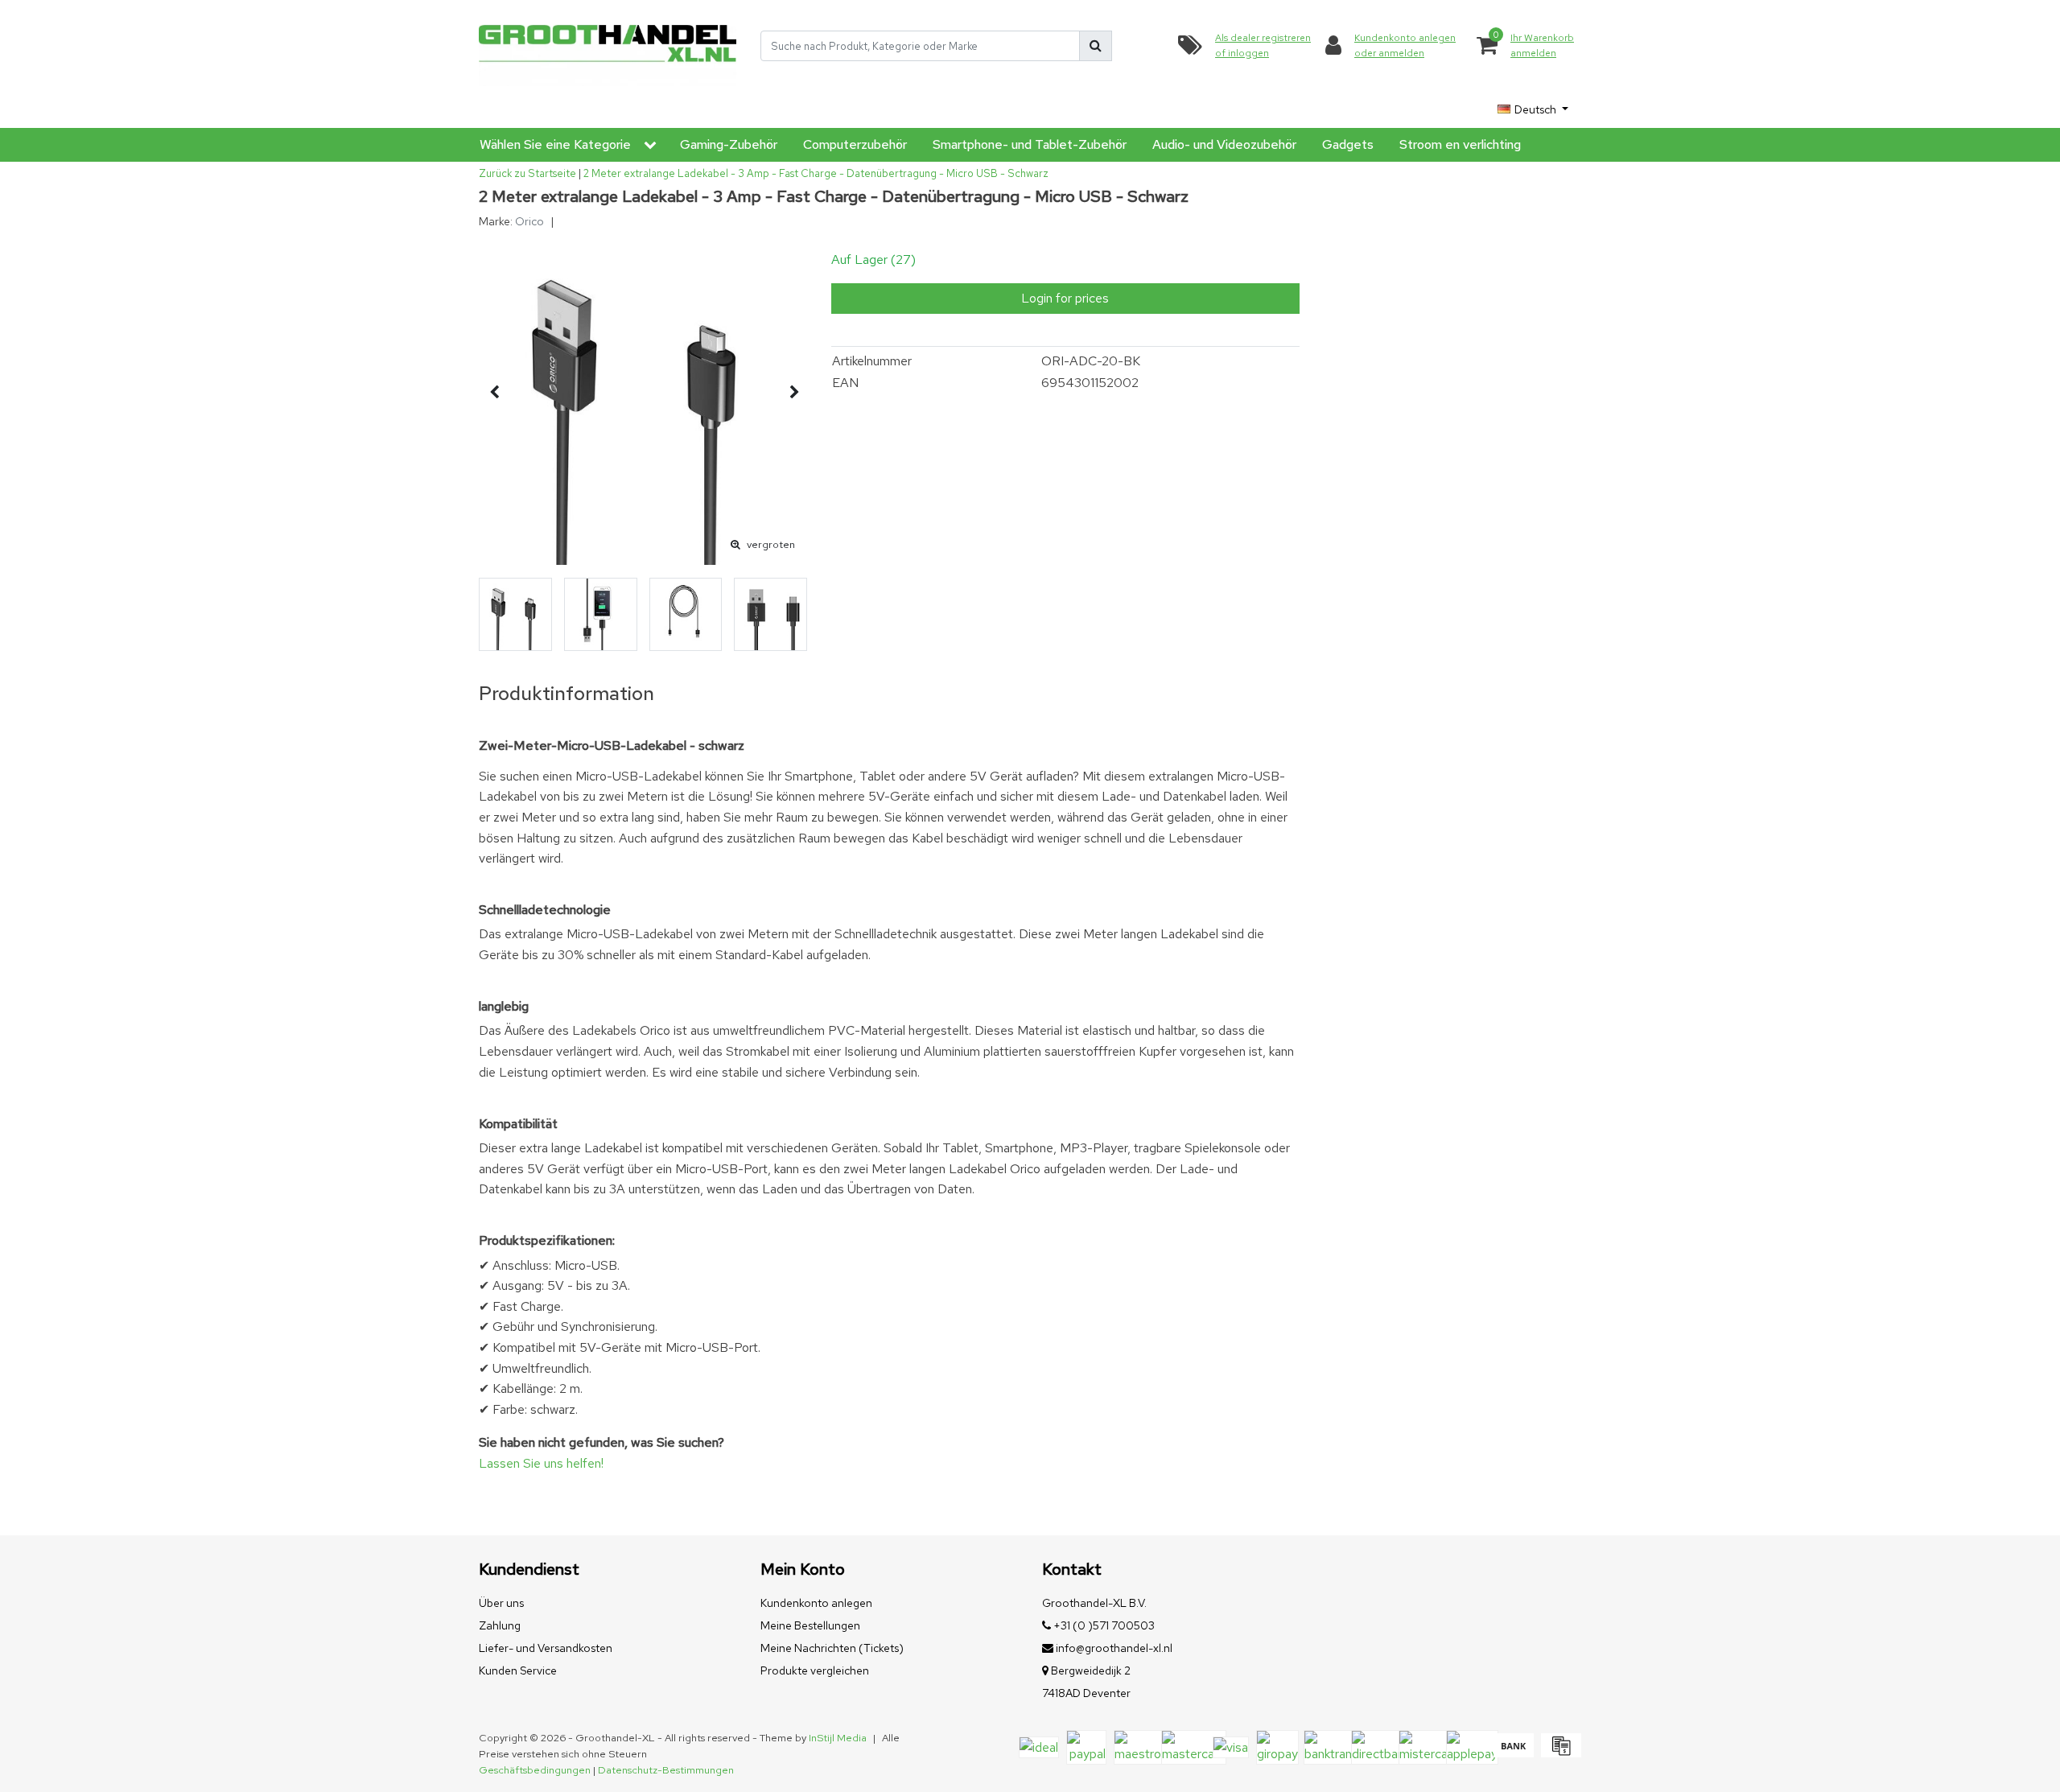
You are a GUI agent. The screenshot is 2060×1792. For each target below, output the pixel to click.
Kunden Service (518, 1670)
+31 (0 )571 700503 (1103, 1625)
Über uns (501, 1603)
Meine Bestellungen (810, 1625)
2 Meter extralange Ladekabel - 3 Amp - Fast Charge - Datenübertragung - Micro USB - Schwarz (816, 173)
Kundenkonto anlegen (816, 1603)
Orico (529, 221)
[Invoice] (1559, 1753)
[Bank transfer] (1513, 1753)
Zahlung (500, 1625)
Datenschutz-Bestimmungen (666, 1770)
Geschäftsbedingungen (535, 1770)
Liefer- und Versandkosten (546, 1648)
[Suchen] (1096, 46)
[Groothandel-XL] (608, 46)
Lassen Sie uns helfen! (541, 1463)
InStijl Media (838, 1738)
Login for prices (1065, 298)
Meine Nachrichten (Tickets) (832, 1648)
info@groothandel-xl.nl (1114, 1648)
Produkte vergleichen (815, 1670)
